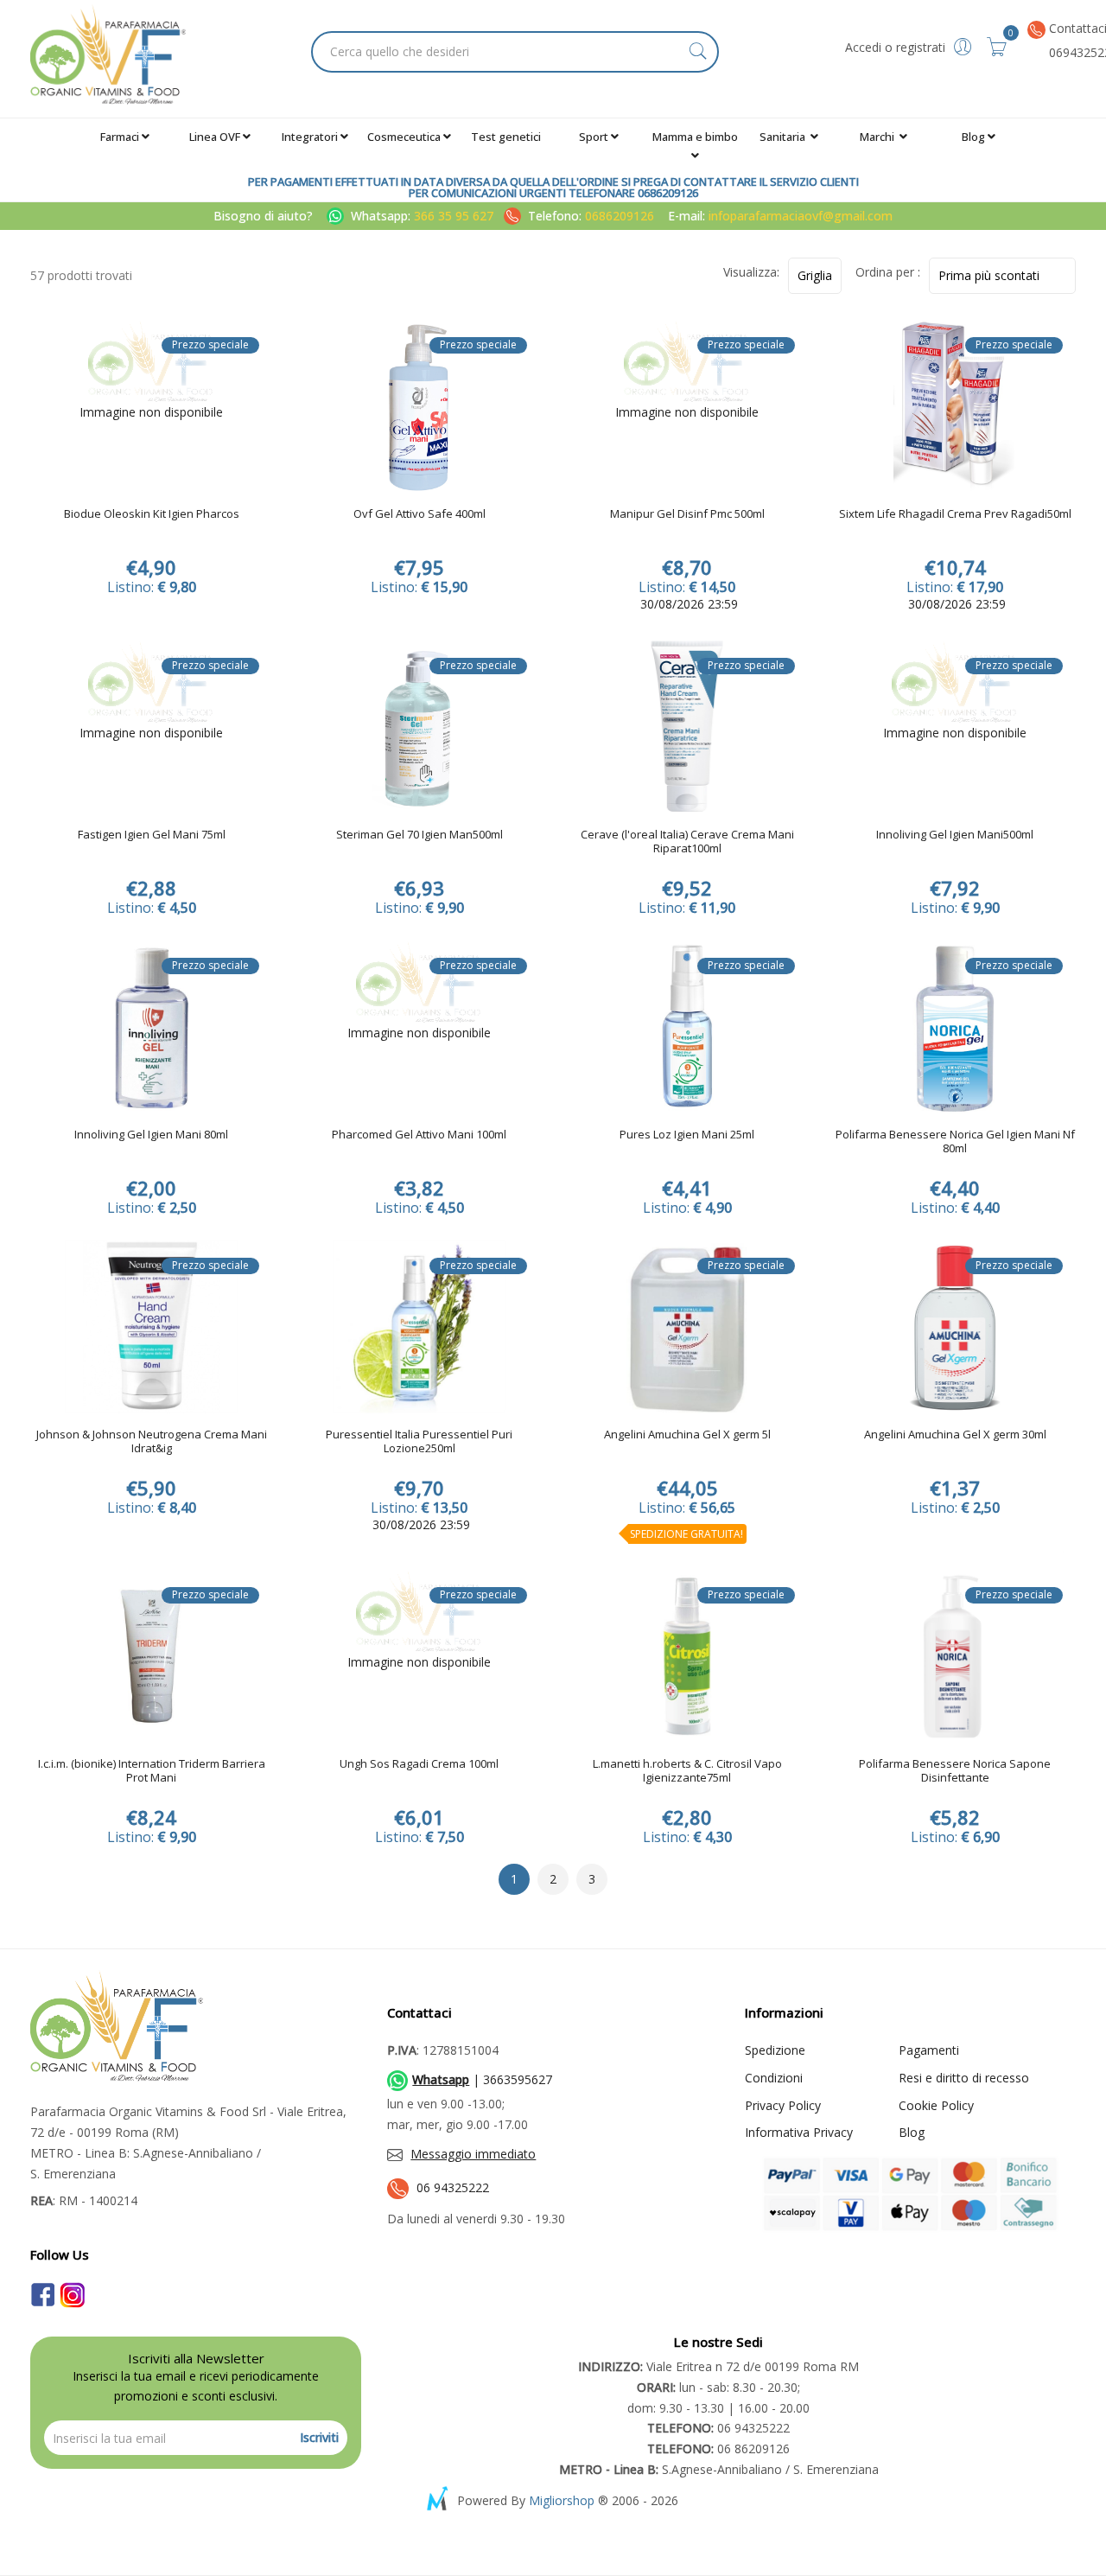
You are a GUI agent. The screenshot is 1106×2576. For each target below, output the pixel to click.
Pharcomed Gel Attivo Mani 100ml (419, 1135)
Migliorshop (562, 2500)
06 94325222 (453, 2187)
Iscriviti (319, 2437)
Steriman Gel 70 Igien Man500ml (420, 835)
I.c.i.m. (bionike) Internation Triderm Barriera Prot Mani (152, 1771)
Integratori (310, 137)
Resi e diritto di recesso (964, 2078)
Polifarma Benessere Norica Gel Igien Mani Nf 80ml (955, 1142)
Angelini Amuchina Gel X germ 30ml (955, 1435)
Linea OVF (215, 137)
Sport (594, 137)
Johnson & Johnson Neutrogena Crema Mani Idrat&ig (152, 1442)
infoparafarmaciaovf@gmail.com (801, 216)
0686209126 (620, 216)
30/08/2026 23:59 (687, 604)
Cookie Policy (936, 2105)
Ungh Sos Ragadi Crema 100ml (419, 1764)
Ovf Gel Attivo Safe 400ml (420, 514)
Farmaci (120, 137)
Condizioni (774, 2078)
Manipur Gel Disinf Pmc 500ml (687, 514)
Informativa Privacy (799, 2132)
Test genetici (506, 137)
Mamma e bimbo (695, 137)
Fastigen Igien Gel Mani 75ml (152, 835)
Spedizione (775, 2050)
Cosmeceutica (404, 137)
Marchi (878, 137)
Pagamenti (929, 2050)
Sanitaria (784, 137)
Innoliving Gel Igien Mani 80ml (151, 1135)
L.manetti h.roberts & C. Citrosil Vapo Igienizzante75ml (687, 1771)
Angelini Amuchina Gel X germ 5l (687, 1435)
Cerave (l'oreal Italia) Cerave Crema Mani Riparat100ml (687, 842)
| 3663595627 (482, 2079)
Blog (973, 137)
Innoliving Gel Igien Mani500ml (955, 835)
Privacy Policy (783, 2105)
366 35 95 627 (455, 216)
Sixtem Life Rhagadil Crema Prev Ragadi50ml (955, 514)
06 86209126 (718, 2448)
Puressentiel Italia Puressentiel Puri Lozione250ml (419, 1442)
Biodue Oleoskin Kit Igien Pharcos (152, 514)
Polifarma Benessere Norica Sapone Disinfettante (955, 1771)
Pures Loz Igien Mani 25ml (687, 1135)
